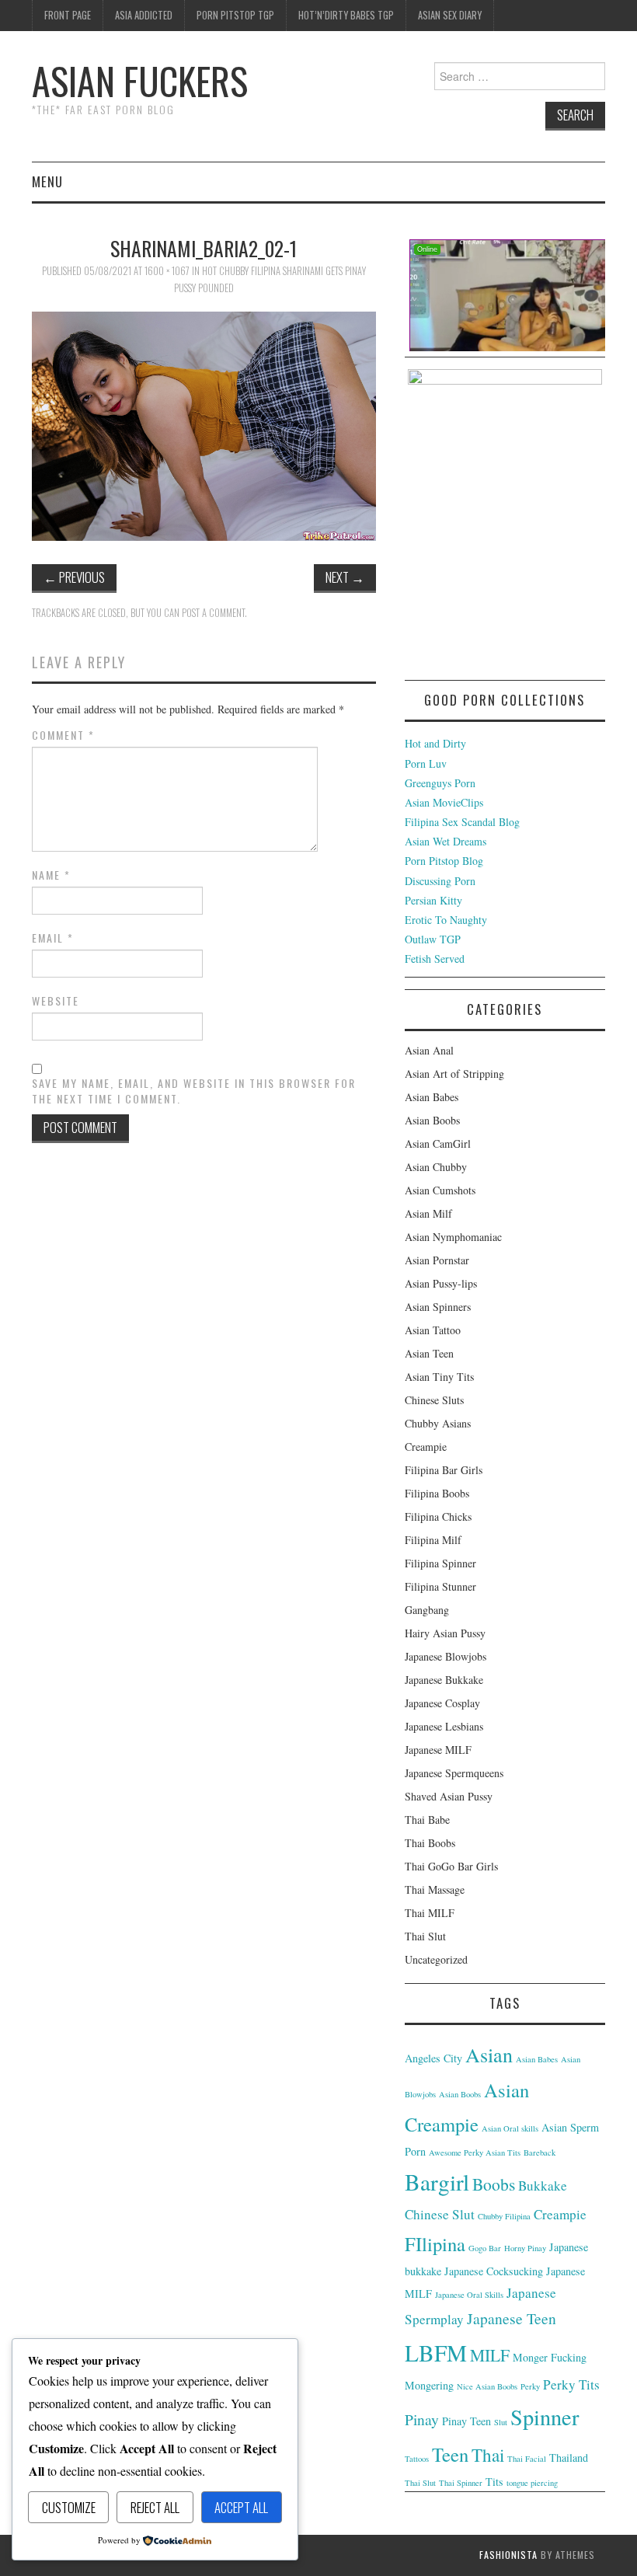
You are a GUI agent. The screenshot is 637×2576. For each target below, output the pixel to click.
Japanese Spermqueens (454, 1773)
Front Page (68, 15)
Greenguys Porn (440, 783)
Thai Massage (435, 1889)
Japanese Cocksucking (494, 2271)
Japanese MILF (438, 1750)
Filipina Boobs (437, 1493)
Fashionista (508, 2555)
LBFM (436, 2353)
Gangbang (427, 1610)
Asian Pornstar (437, 1260)
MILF (490, 2355)
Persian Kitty (433, 900)
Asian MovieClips (444, 802)
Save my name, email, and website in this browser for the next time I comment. (194, 1091)
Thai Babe (427, 1820)
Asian (489, 2054)
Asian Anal (429, 1050)
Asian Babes (432, 1097)
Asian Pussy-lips (441, 1283)
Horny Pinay (525, 2248)
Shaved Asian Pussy (449, 1796)
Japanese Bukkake (444, 1680)
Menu (47, 181)
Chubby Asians (438, 1423)
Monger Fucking (550, 2357)
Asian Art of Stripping (454, 1074)
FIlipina (435, 2244)
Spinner (545, 2417)
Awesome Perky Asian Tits (475, 2152)
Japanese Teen (512, 2318)
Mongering (429, 2385)
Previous (74, 577)
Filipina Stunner (440, 1586)
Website (56, 1001)
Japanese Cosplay (442, 1703)
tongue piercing (532, 2483)
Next (345, 577)
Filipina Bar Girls (444, 1470)
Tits (494, 2482)
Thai (488, 2455)
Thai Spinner (461, 2483)
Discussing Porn (440, 881)
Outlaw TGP (433, 939)
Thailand (569, 2457)
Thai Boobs (430, 1843)
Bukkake (543, 2186)
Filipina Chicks (438, 1516)
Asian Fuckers (140, 80)
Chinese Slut (440, 2214)
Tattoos (417, 2459)
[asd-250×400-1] (505, 523)
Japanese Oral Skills (469, 2295)
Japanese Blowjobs (446, 1656)
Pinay (422, 2419)
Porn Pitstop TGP (235, 15)
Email (53, 938)
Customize (69, 2507)
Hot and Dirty (435, 743)
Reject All (155, 2507)
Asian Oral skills (510, 2128)
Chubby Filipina (504, 2216)
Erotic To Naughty (446, 920)
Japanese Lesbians (444, 1726)
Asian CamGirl (438, 1143)
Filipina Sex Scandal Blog (462, 822)
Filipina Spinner (440, 1563)
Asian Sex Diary (450, 15)
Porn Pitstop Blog (444, 861)
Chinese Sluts (434, 1400)
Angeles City (433, 2058)
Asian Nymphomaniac (453, 1237)
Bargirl (437, 2182)
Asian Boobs (432, 1120)
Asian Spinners (438, 1307)
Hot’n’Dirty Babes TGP (346, 15)
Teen (450, 2454)
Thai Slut (425, 1936)
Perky (530, 2386)
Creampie (426, 1447)
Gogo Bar (485, 2248)
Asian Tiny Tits (439, 1377)
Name (51, 875)
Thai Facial (527, 2459)
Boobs (494, 2184)
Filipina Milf (433, 1540)
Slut (501, 2422)
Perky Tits (571, 2384)
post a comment (213, 613)
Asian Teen (429, 1353)
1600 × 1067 (167, 271)
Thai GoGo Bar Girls (451, 1866)
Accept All (241, 2507)
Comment (63, 735)
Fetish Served (435, 959)
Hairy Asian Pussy (445, 1633)
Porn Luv (426, 763)
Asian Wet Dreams (446, 841)
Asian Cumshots (440, 1190)
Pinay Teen (466, 2421)
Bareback (540, 2152)
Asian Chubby (436, 1167)
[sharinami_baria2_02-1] (204, 424)
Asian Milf (428, 1213)
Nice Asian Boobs (487, 2386)
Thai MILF (430, 1913)
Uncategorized (436, 1959)
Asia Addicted (144, 15)
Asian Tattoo (433, 1330)
